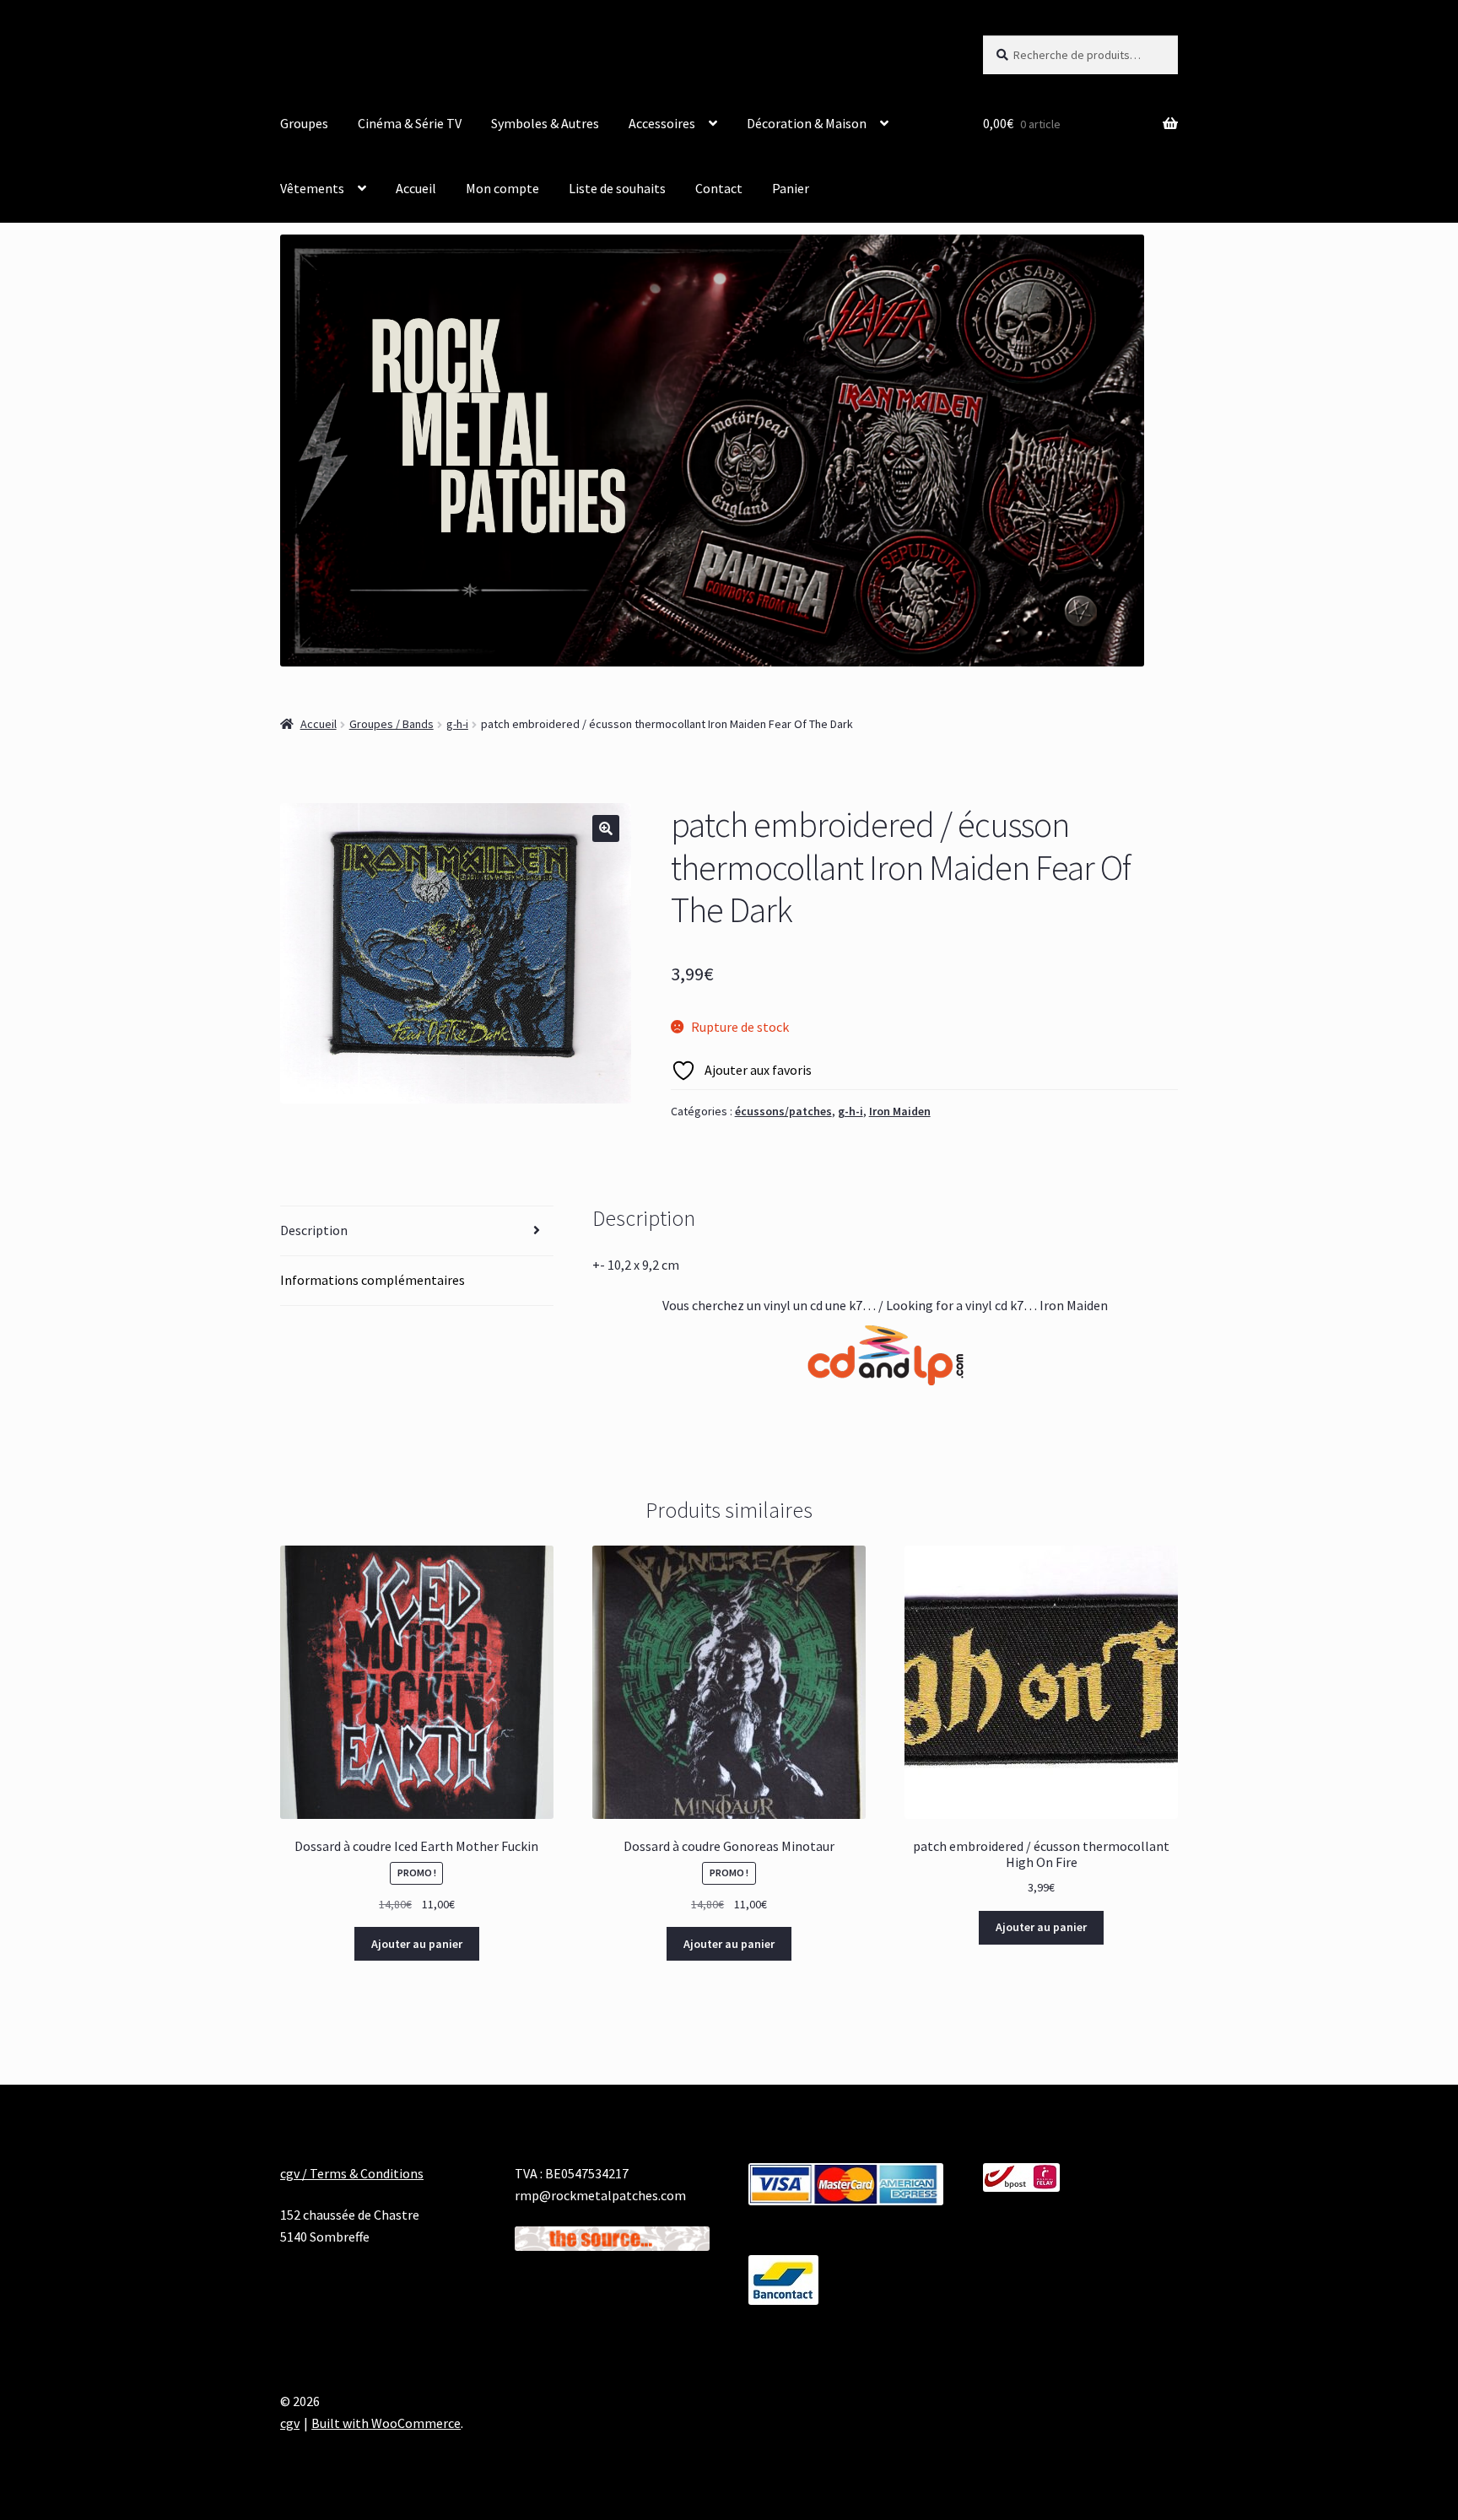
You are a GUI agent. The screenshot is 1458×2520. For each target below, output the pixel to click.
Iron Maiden (900, 1111)
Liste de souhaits (617, 188)
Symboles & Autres (545, 123)
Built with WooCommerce (386, 2423)
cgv (290, 2423)
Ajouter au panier (417, 1944)
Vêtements (312, 188)
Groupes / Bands (391, 724)
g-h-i (457, 724)
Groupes (304, 123)
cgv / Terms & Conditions (352, 2173)
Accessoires (662, 123)
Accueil (416, 188)
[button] (606, 828)
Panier (791, 188)
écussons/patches (783, 1111)
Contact (719, 188)
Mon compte (502, 188)
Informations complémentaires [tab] (373, 1280)
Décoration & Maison (807, 123)
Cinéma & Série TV (410, 123)
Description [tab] (314, 1230)
